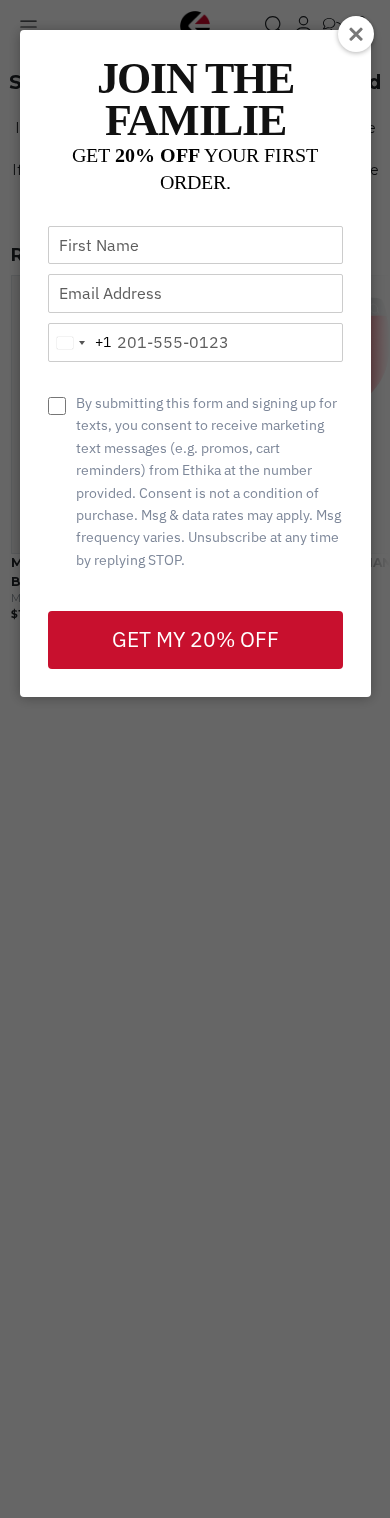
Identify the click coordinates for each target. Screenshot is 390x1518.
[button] (356, 34)
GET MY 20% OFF (195, 639)
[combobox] (80, 342)
